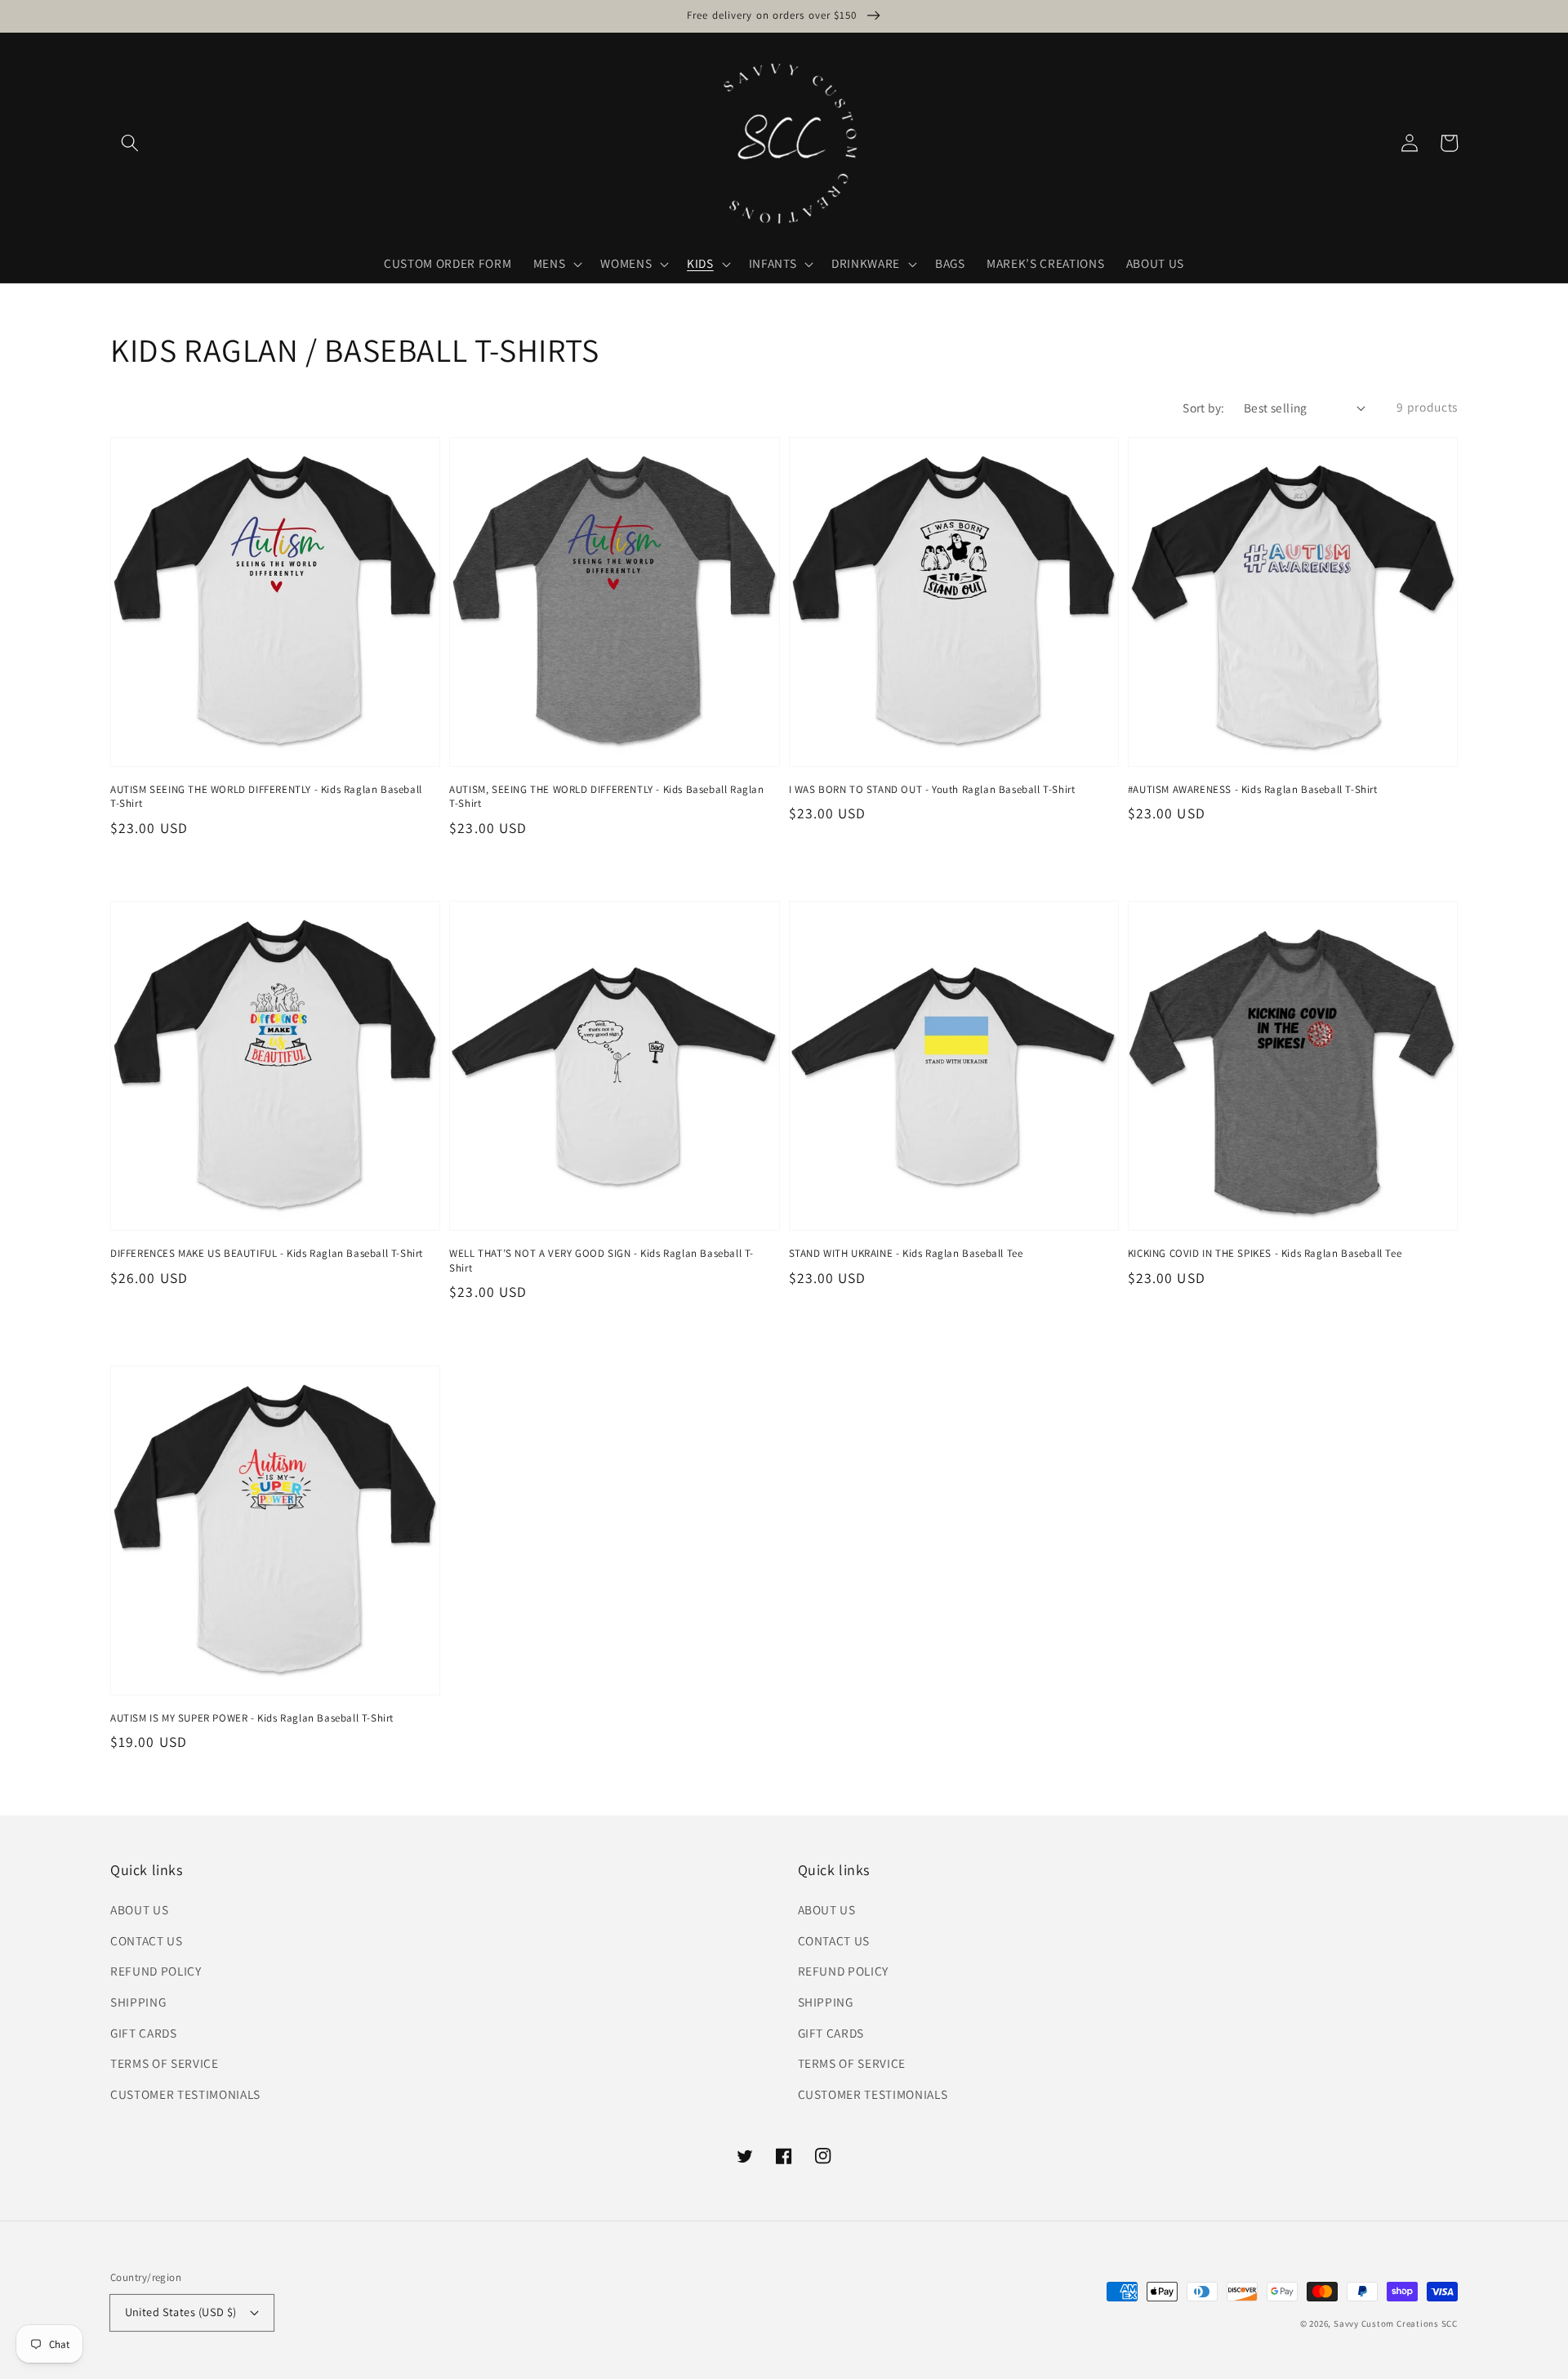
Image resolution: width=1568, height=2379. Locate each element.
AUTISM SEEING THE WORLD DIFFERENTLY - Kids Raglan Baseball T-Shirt (266, 797)
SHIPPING (138, 2002)
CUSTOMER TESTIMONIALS (185, 2094)
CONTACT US (147, 1940)
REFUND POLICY (156, 1971)
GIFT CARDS (144, 2033)
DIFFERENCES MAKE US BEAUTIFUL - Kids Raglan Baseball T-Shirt (267, 1253)
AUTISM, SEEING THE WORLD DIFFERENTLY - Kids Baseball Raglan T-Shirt (606, 797)
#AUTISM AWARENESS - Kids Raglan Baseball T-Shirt (1253, 789)
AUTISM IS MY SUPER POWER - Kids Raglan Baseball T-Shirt (252, 1718)
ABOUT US (139, 1909)
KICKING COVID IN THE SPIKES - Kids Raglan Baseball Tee (1265, 1253)
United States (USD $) (181, 2312)
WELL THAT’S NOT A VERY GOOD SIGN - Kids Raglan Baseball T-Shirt (601, 1261)
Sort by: (1204, 408)
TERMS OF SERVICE (165, 2063)
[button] (130, 143)
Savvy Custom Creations (1388, 2323)
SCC (1450, 2323)
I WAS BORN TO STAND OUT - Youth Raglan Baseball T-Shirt (932, 789)
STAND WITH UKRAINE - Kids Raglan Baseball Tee (906, 1253)
